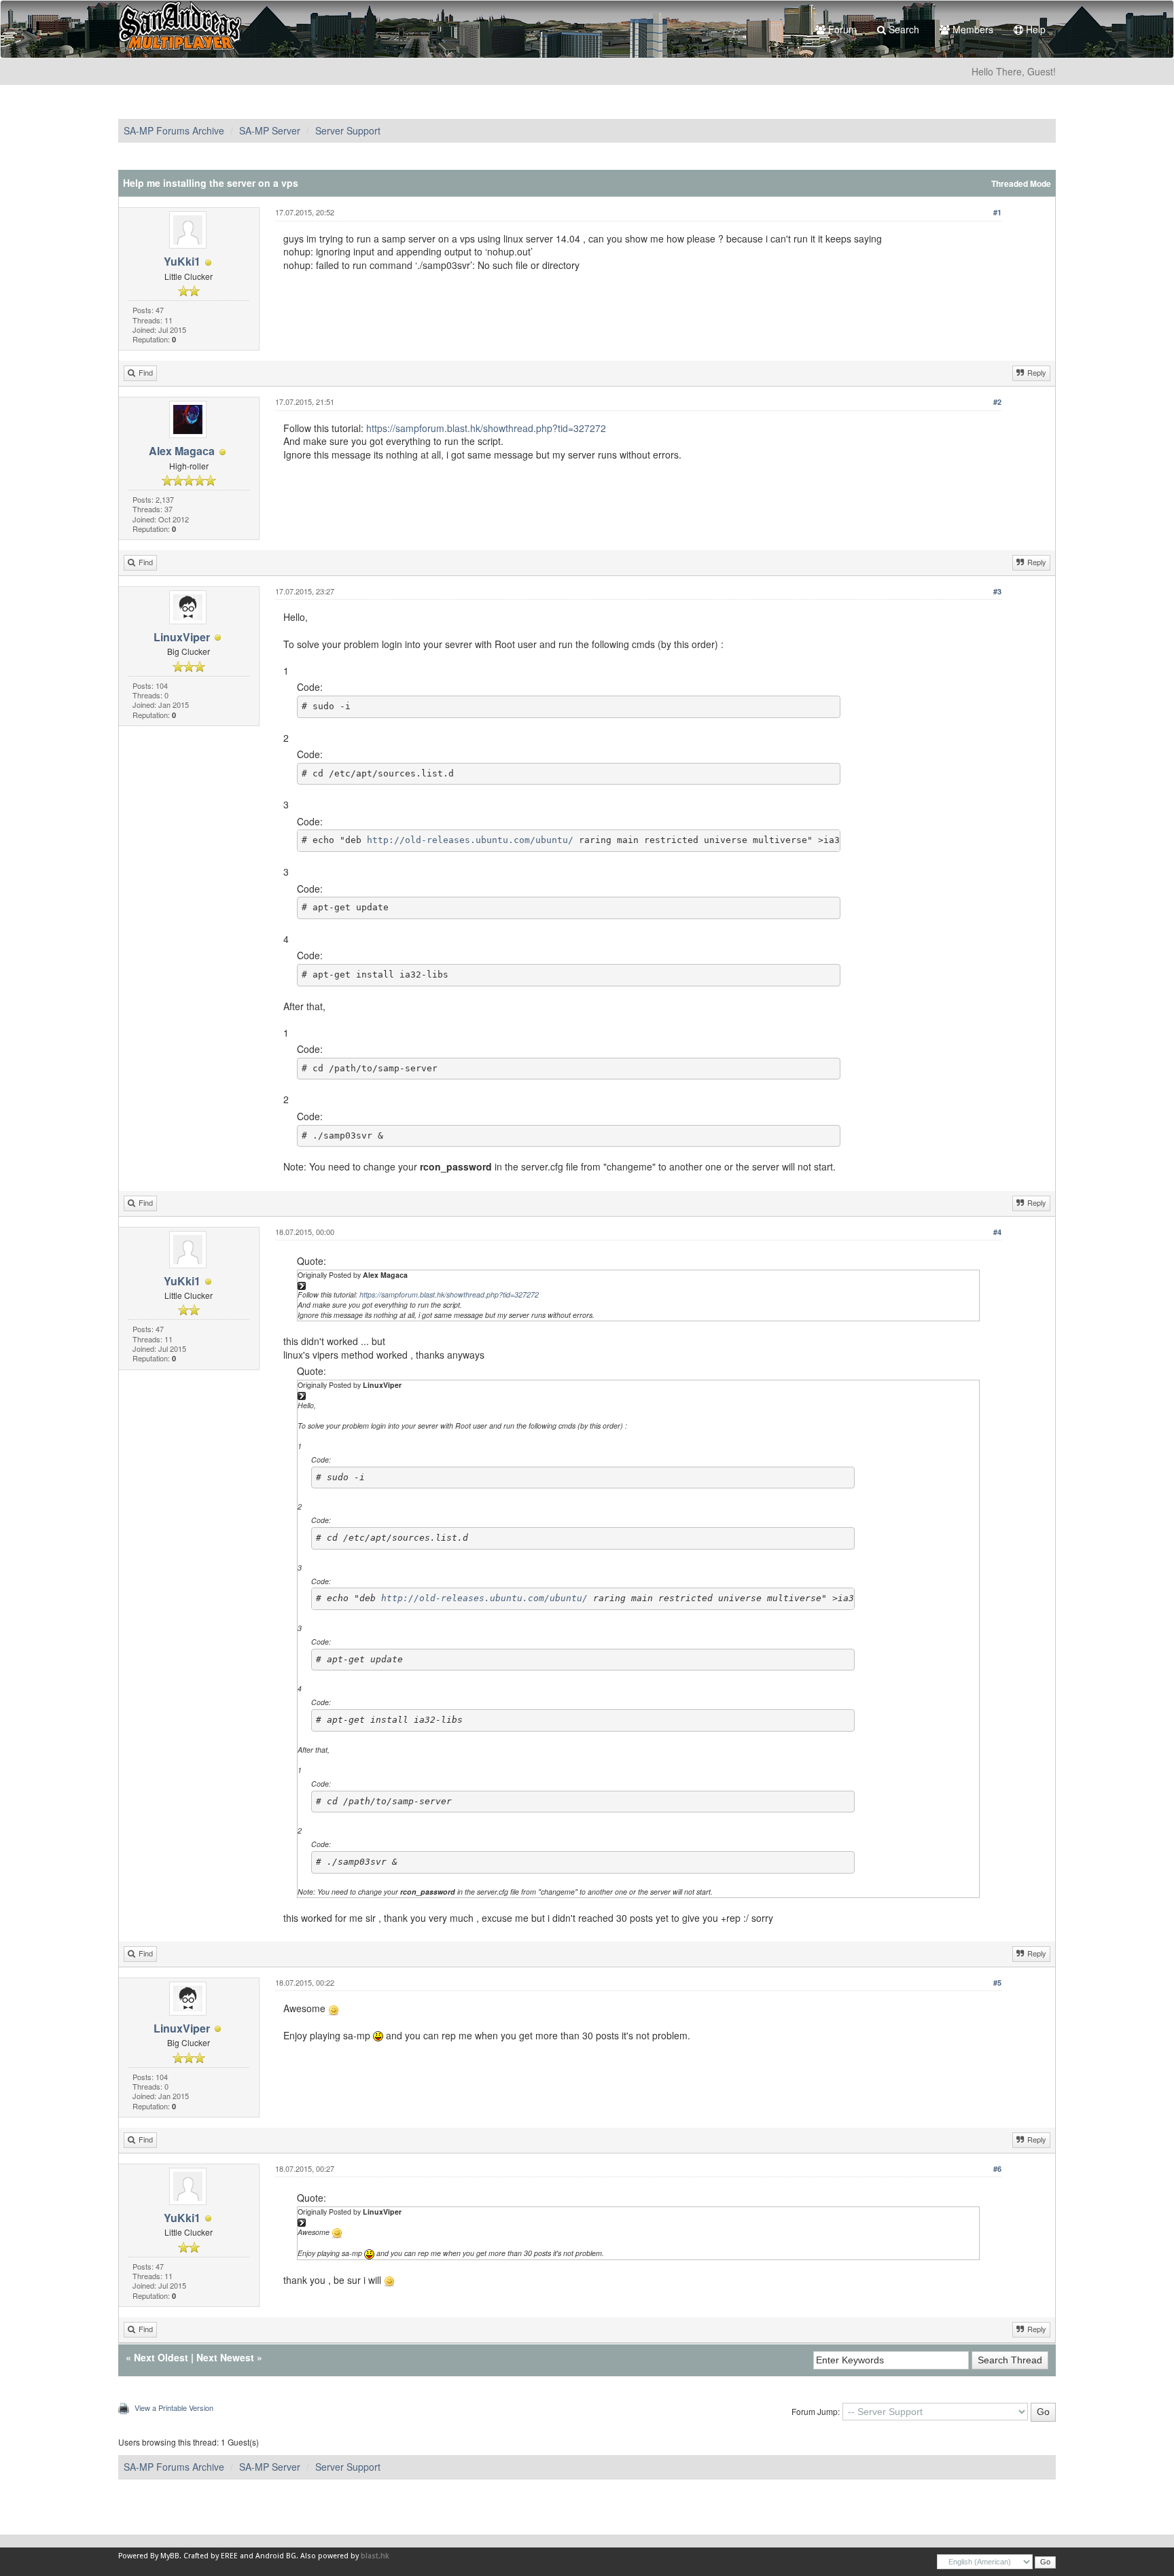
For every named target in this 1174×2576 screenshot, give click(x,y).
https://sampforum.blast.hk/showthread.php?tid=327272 (486, 428)
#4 (997, 1232)
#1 (997, 212)
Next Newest (225, 2357)
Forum (841, 29)
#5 (997, 1983)
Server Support (348, 130)
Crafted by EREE (211, 2556)
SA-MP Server (270, 130)
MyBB (170, 2556)
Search (903, 29)
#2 (997, 402)
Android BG (276, 2556)
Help (1034, 29)
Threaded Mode (1021, 184)
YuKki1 (182, 261)
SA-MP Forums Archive (174, 130)
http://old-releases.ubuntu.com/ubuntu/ (470, 840)
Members (972, 29)
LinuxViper (182, 637)
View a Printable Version (174, 2408)
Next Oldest (161, 2357)
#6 (997, 2169)
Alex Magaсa (182, 451)
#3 (997, 591)
